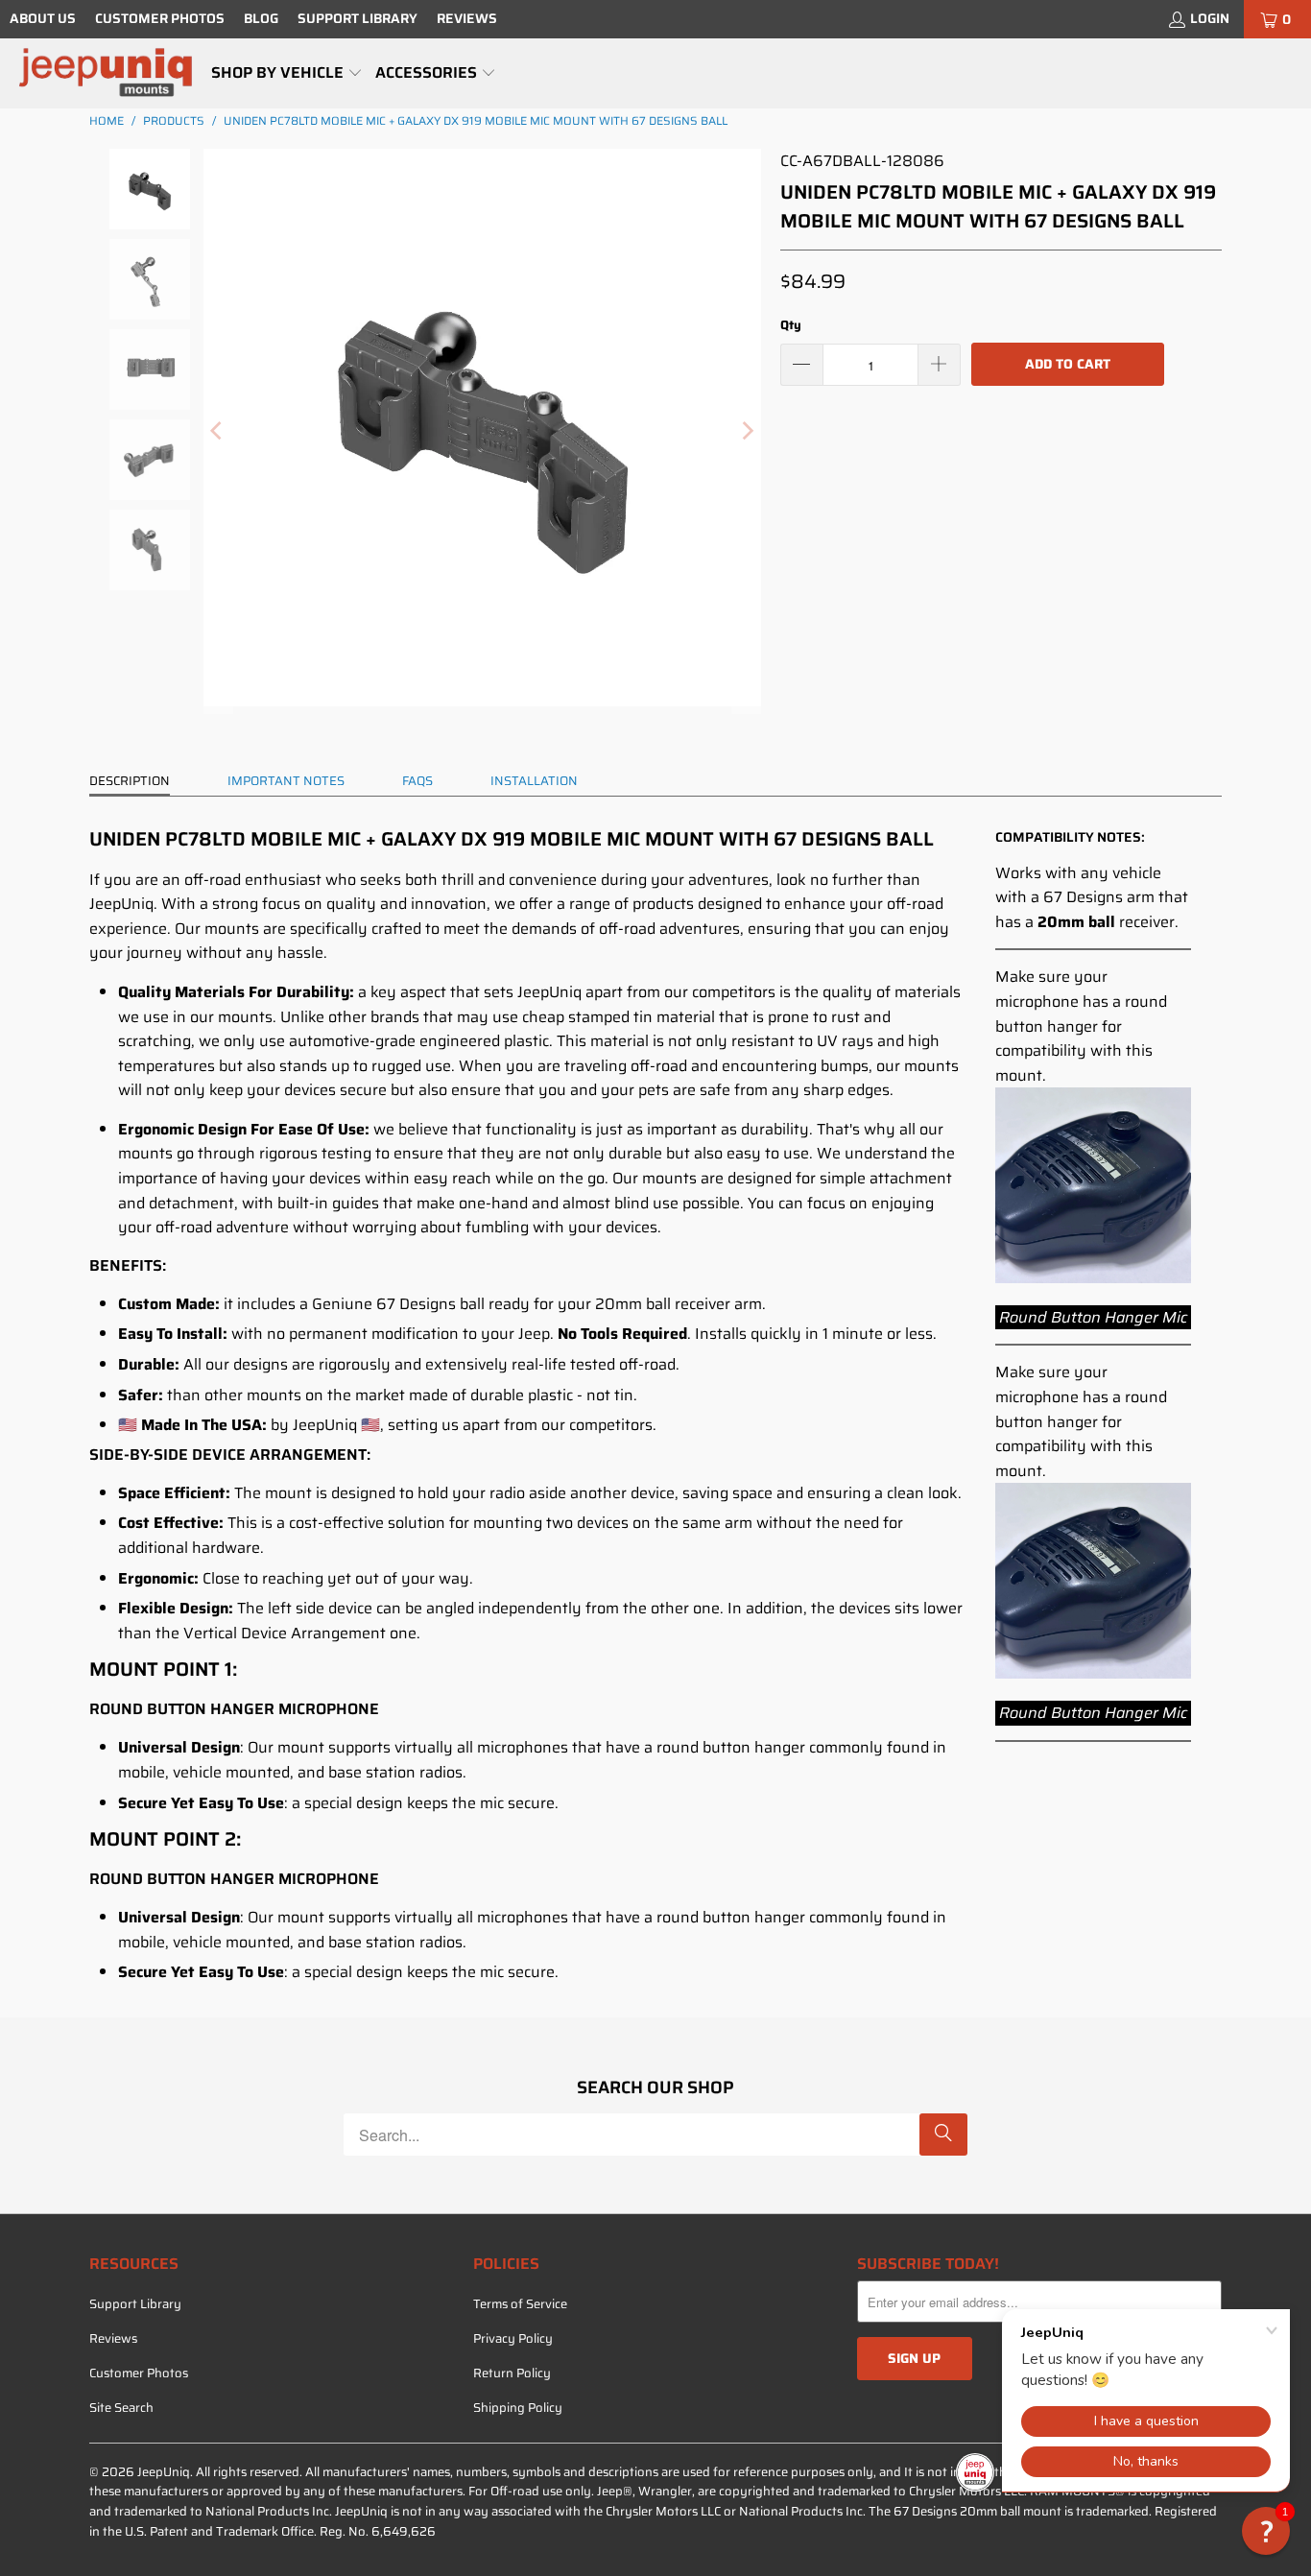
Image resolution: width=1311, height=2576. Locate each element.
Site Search (121, 2408)
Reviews (467, 18)
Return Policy (512, 2373)
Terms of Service (520, 2304)
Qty (791, 325)
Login (1210, 18)
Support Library (358, 18)
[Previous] (218, 431)
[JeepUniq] (106, 73)
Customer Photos (160, 18)
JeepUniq (164, 2472)
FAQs (417, 781)
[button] (287, 74)
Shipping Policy (518, 2408)
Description (130, 781)
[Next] (747, 431)
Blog (261, 18)
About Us (43, 18)
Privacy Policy (513, 2338)
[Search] (943, 2135)
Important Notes (286, 781)
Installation (534, 781)
